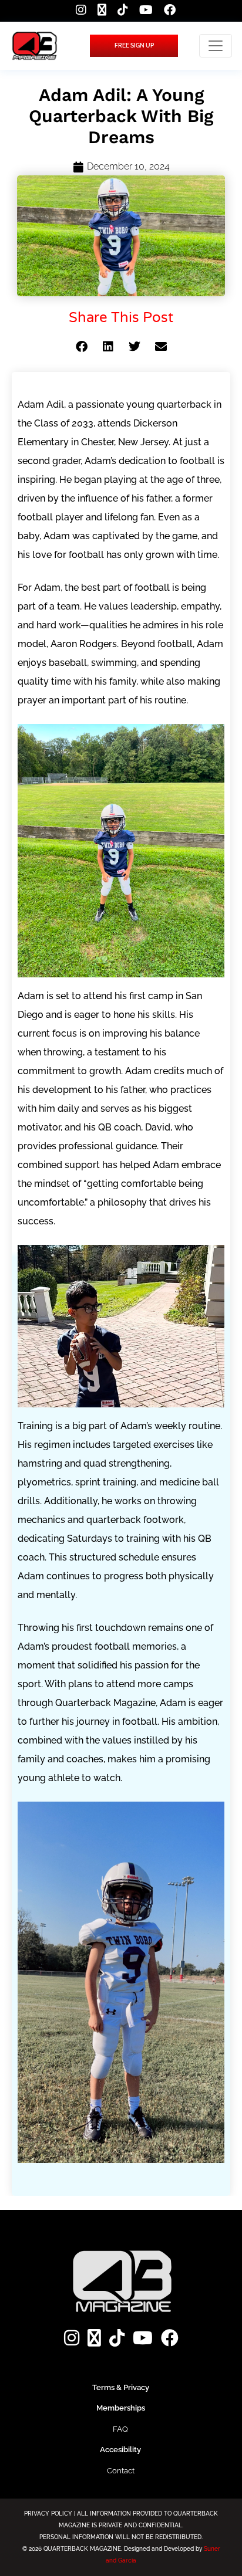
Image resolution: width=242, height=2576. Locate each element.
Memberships (121, 2408)
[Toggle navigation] (216, 46)
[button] (81, 347)
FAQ (120, 2429)
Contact (121, 2471)
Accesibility (120, 2450)
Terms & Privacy (121, 2387)
